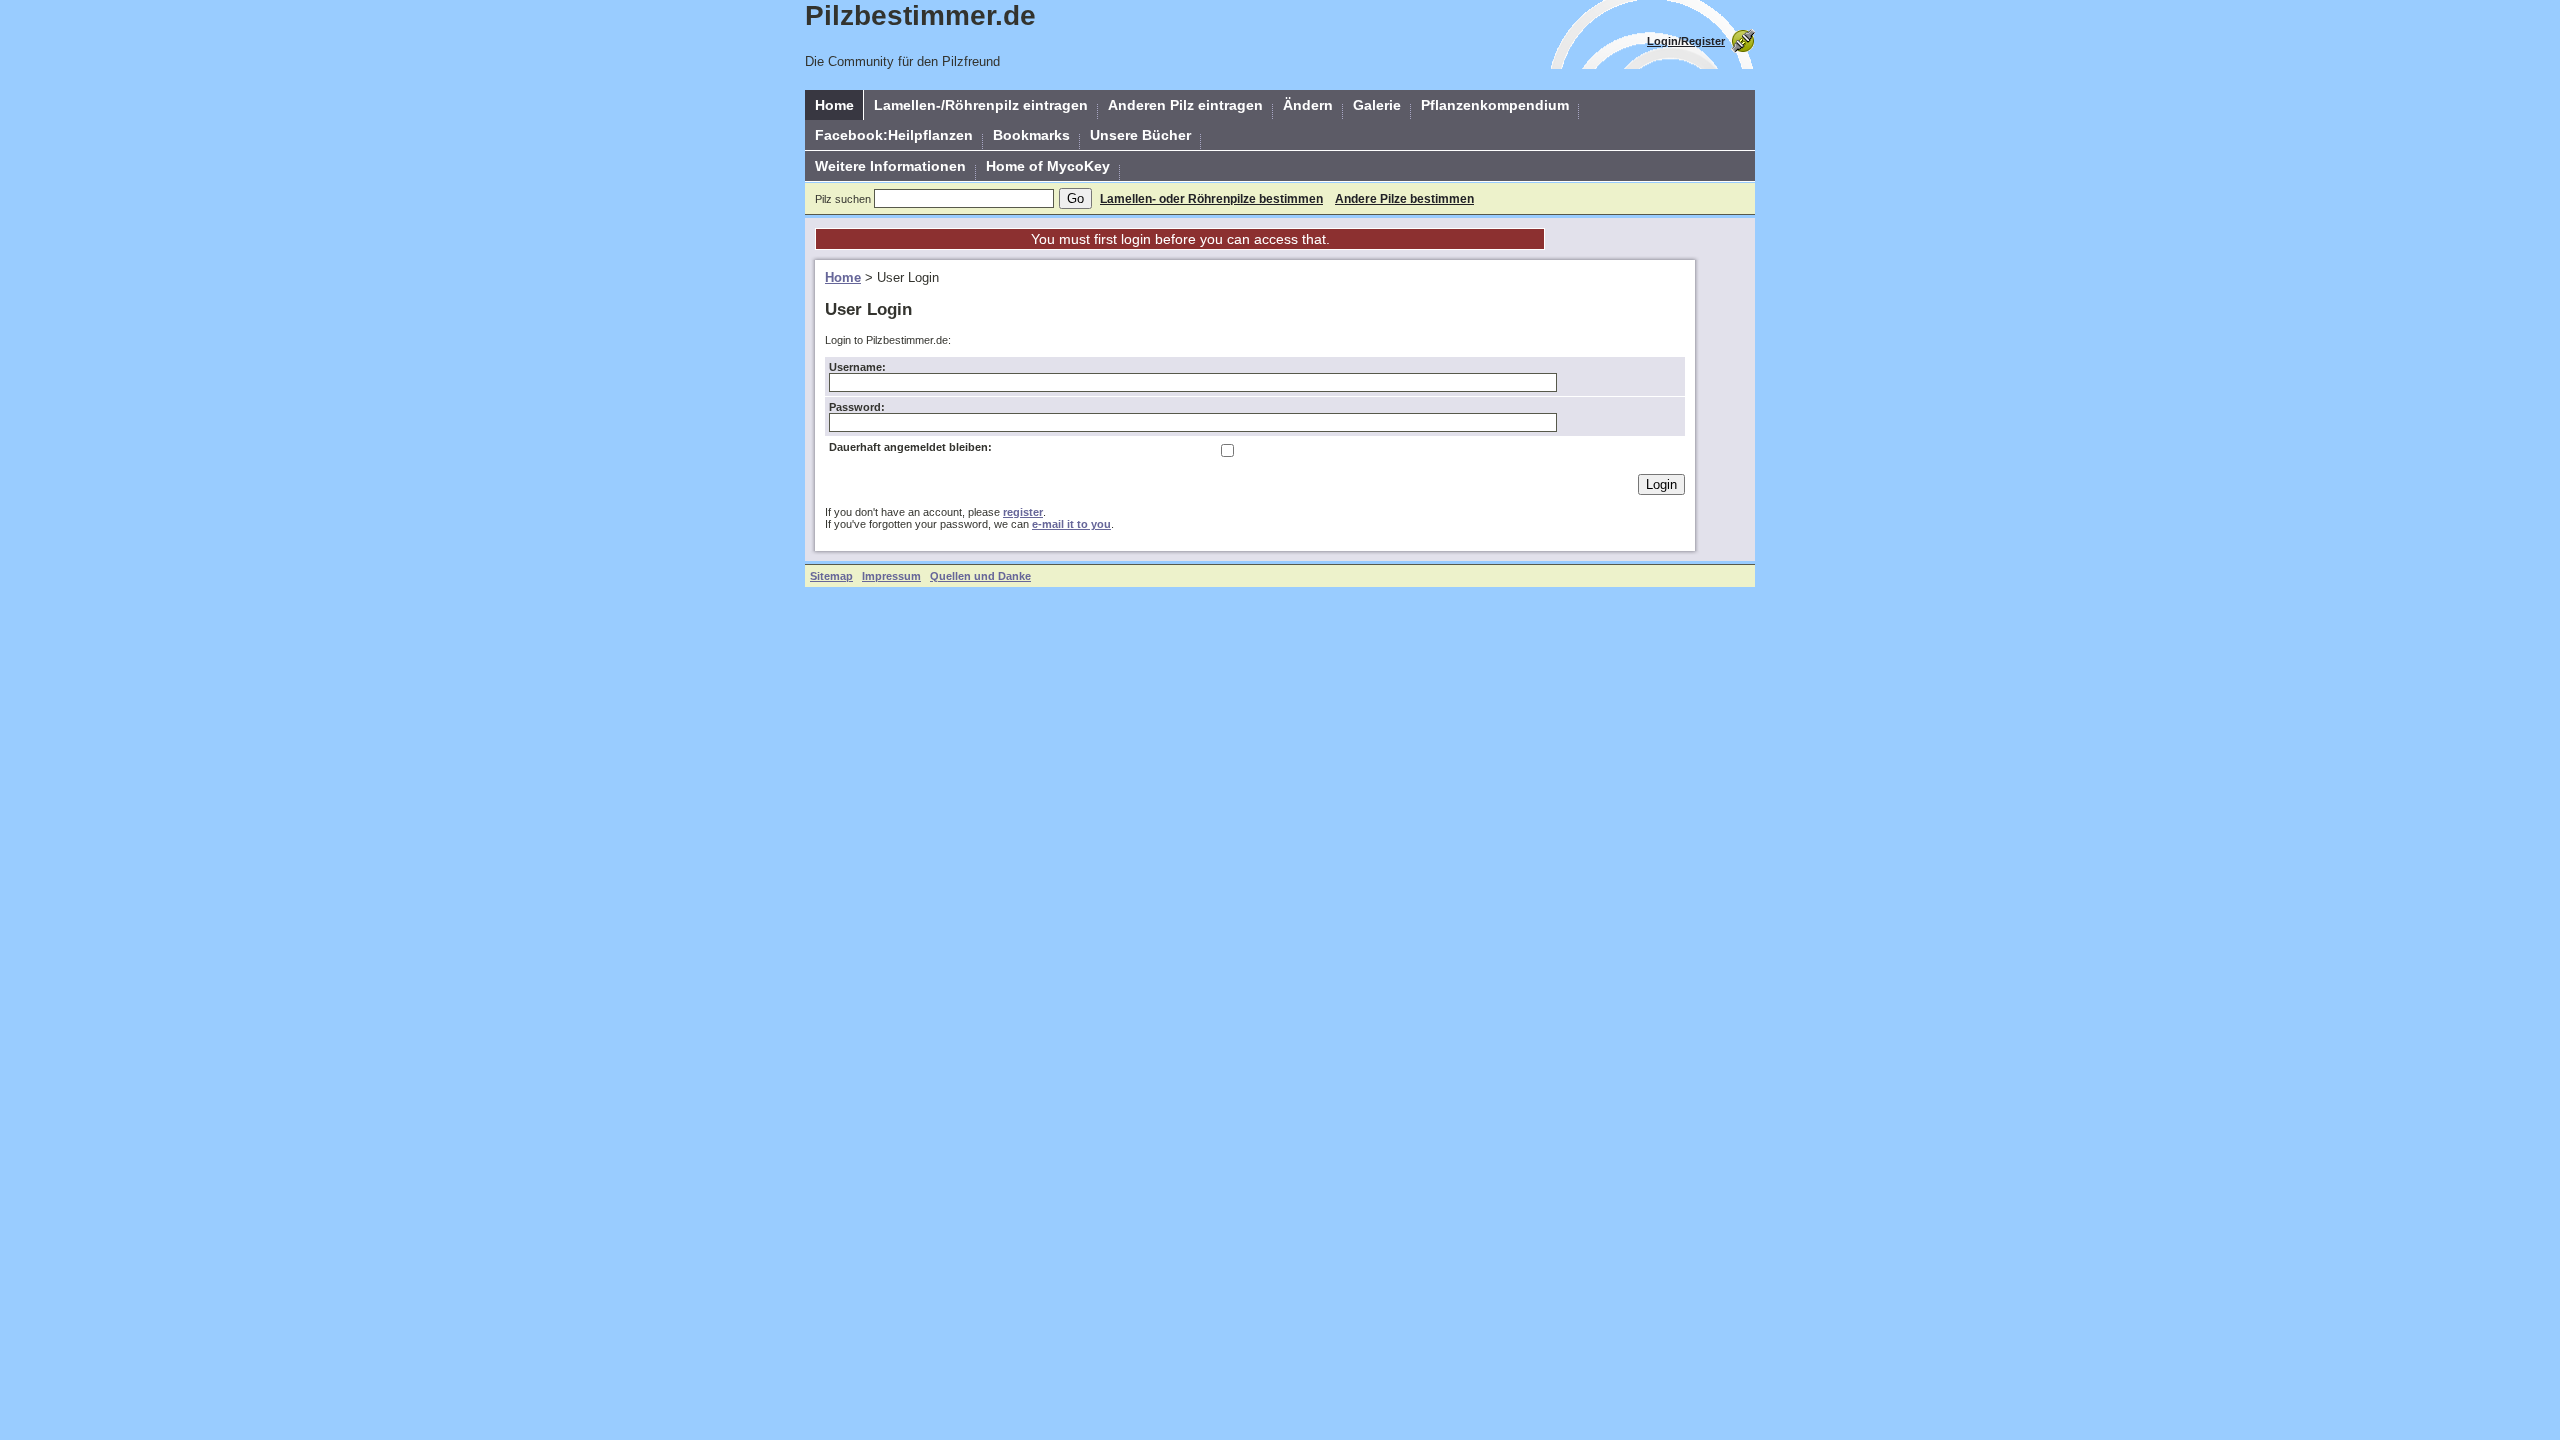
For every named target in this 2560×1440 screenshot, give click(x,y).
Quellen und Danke (980, 576)
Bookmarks (1031, 135)
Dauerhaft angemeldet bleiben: (910, 447)
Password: (857, 407)
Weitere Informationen (890, 166)
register (1023, 512)
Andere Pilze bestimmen (1404, 199)
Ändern (1308, 105)
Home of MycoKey (1048, 166)
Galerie (1377, 105)
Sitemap (831, 576)
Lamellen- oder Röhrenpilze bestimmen (1211, 199)
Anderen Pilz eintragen (1185, 105)
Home (834, 105)
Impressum (891, 576)
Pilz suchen (843, 199)
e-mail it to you (1071, 524)
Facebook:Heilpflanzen (894, 135)
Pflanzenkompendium (1495, 105)
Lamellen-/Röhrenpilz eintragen (981, 105)
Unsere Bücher (1140, 135)
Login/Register (1686, 41)
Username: (857, 367)
